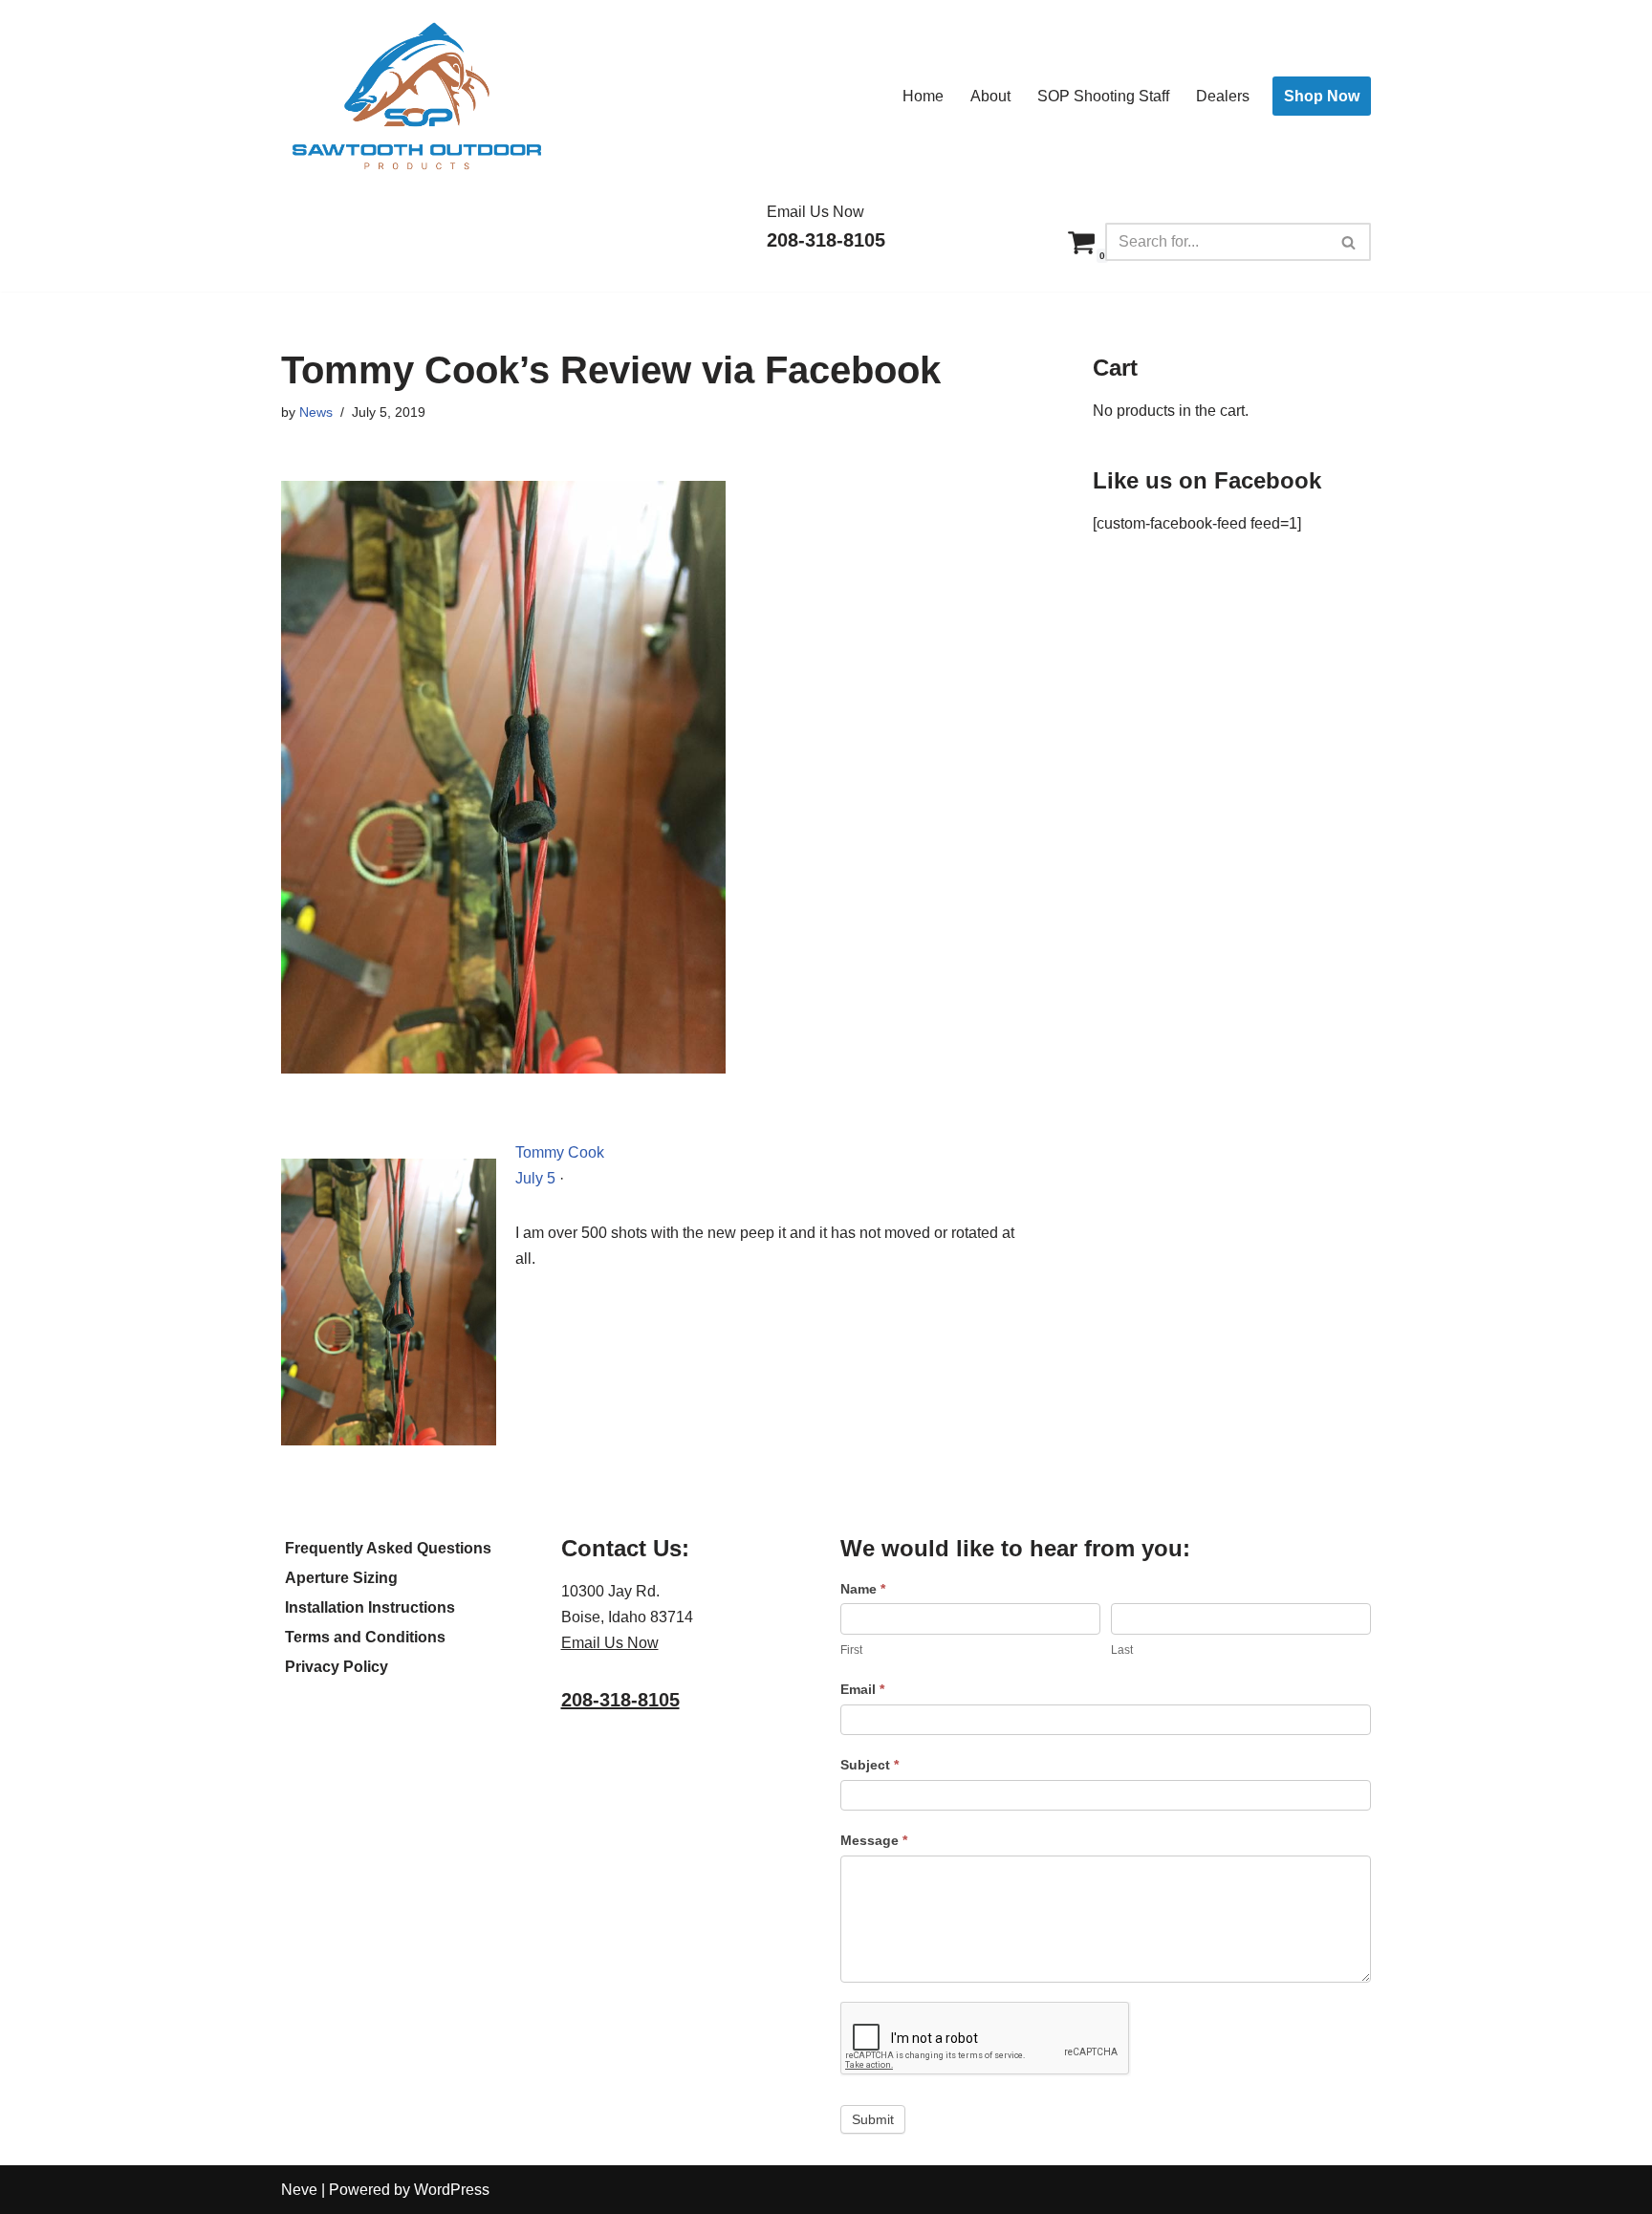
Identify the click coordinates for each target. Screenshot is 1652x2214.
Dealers (1223, 96)
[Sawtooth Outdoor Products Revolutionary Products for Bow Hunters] (415, 96)
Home (923, 96)
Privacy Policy (337, 1667)
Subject (869, 1765)
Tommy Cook (560, 1152)
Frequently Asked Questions (388, 1548)
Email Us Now (815, 212)
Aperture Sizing (341, 1578)
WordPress (452, 2190)
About (990, 96)
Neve (299, 2190)
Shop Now (1322, 96)
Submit (873, 2119)
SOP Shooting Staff (1103, 96)
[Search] (1349, 242)
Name (863, 1589)
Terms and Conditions (365, 1637)
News (316, 412)
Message (874, 1840)
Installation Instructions (370, 1607)
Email (862, 1689)
